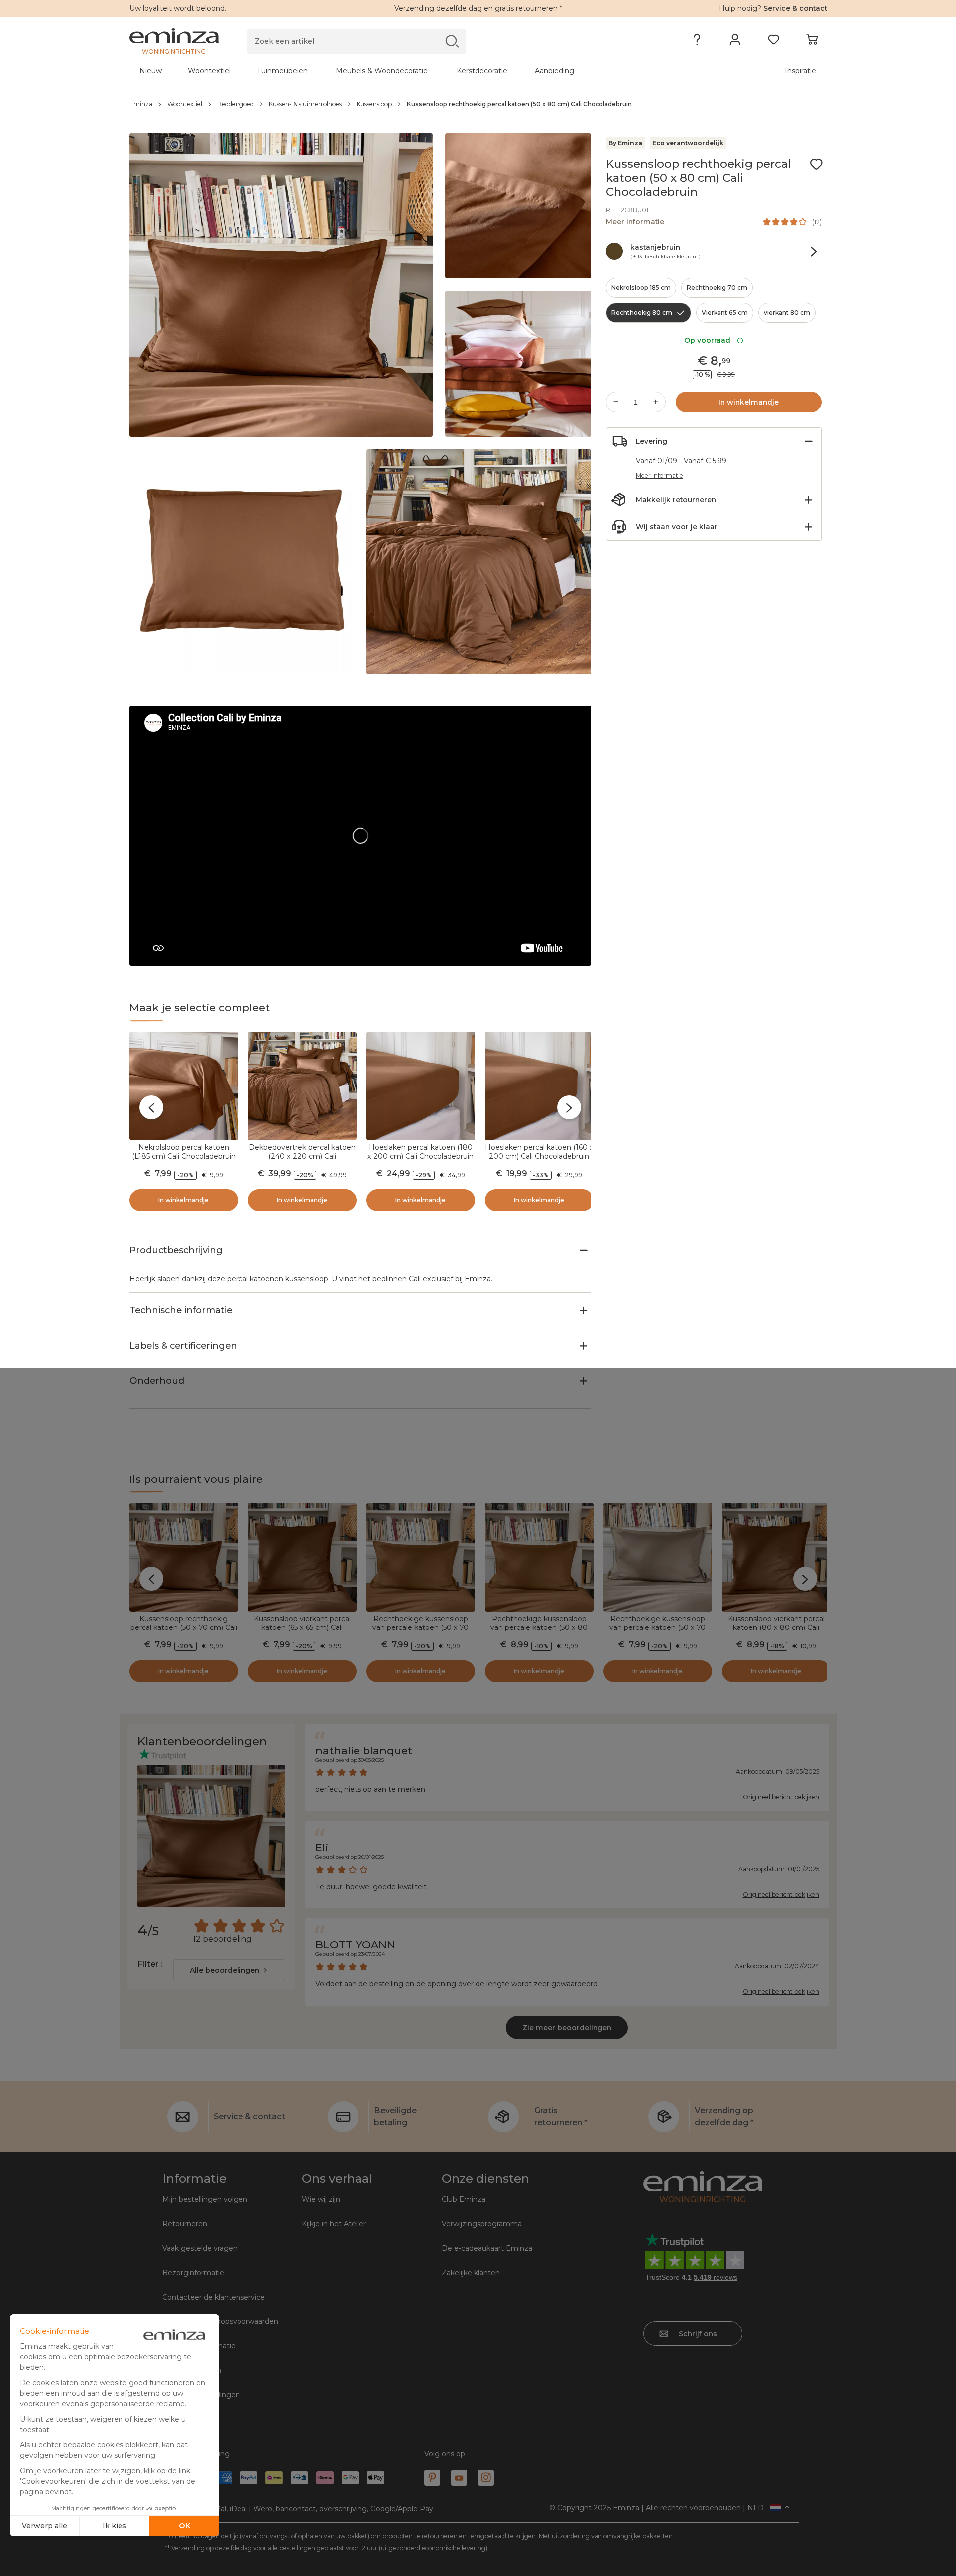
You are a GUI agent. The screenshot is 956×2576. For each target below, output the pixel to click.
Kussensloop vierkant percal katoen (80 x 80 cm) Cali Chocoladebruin (776, 1627)
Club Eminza (464, 2199)
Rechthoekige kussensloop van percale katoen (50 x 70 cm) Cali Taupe (657, 1627)
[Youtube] (459, 2478)
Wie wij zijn (321, 2199)
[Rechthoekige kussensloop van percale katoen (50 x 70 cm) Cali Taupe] (658, 1557)
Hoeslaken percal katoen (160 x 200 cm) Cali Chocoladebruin (539, 1152)
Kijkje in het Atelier (334, 2224)
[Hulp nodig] (697, 42)
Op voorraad (709, 340)
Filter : (150, 1964)
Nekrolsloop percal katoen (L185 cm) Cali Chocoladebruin (184, 1152)
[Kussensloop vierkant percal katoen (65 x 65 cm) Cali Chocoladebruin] (302, 1557)
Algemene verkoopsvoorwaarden (220, 2321)
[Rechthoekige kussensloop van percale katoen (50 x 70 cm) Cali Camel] (421, 1557)
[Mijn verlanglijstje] (774, 42)
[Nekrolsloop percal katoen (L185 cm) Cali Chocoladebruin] (184, 1086)
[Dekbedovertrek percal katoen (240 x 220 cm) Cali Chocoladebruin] (302, 1086)
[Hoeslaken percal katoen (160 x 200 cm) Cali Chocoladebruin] (539, 1086)
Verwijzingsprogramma (482, 2224)
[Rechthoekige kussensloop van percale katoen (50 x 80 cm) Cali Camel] (539, 1557)
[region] (478, 104)
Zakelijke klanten (471, 2273)
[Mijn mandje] (812, 42)
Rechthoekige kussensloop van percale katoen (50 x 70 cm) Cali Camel (420, 1627)
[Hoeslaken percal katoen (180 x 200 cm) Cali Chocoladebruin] (421, 1086)
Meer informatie (635, 222)
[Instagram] (486, 2478)
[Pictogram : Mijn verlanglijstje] (816, 164)
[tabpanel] (392, 71)
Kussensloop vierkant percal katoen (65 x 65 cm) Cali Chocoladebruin (302, 1627)
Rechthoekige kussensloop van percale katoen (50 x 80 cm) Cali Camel (539, 1627)
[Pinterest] (432, 2478)
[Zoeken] (452, 41)
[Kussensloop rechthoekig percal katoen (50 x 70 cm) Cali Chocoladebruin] (184, 1557)
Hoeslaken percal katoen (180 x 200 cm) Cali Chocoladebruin (420, 1152)
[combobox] (229, 1970)
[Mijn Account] (735, 42)
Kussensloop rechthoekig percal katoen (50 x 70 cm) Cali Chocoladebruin (184, 1627)
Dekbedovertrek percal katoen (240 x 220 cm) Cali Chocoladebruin (302, 1156)
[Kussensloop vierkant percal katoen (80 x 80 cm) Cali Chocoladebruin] (776, 1557)
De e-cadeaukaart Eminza (487, 2248)
